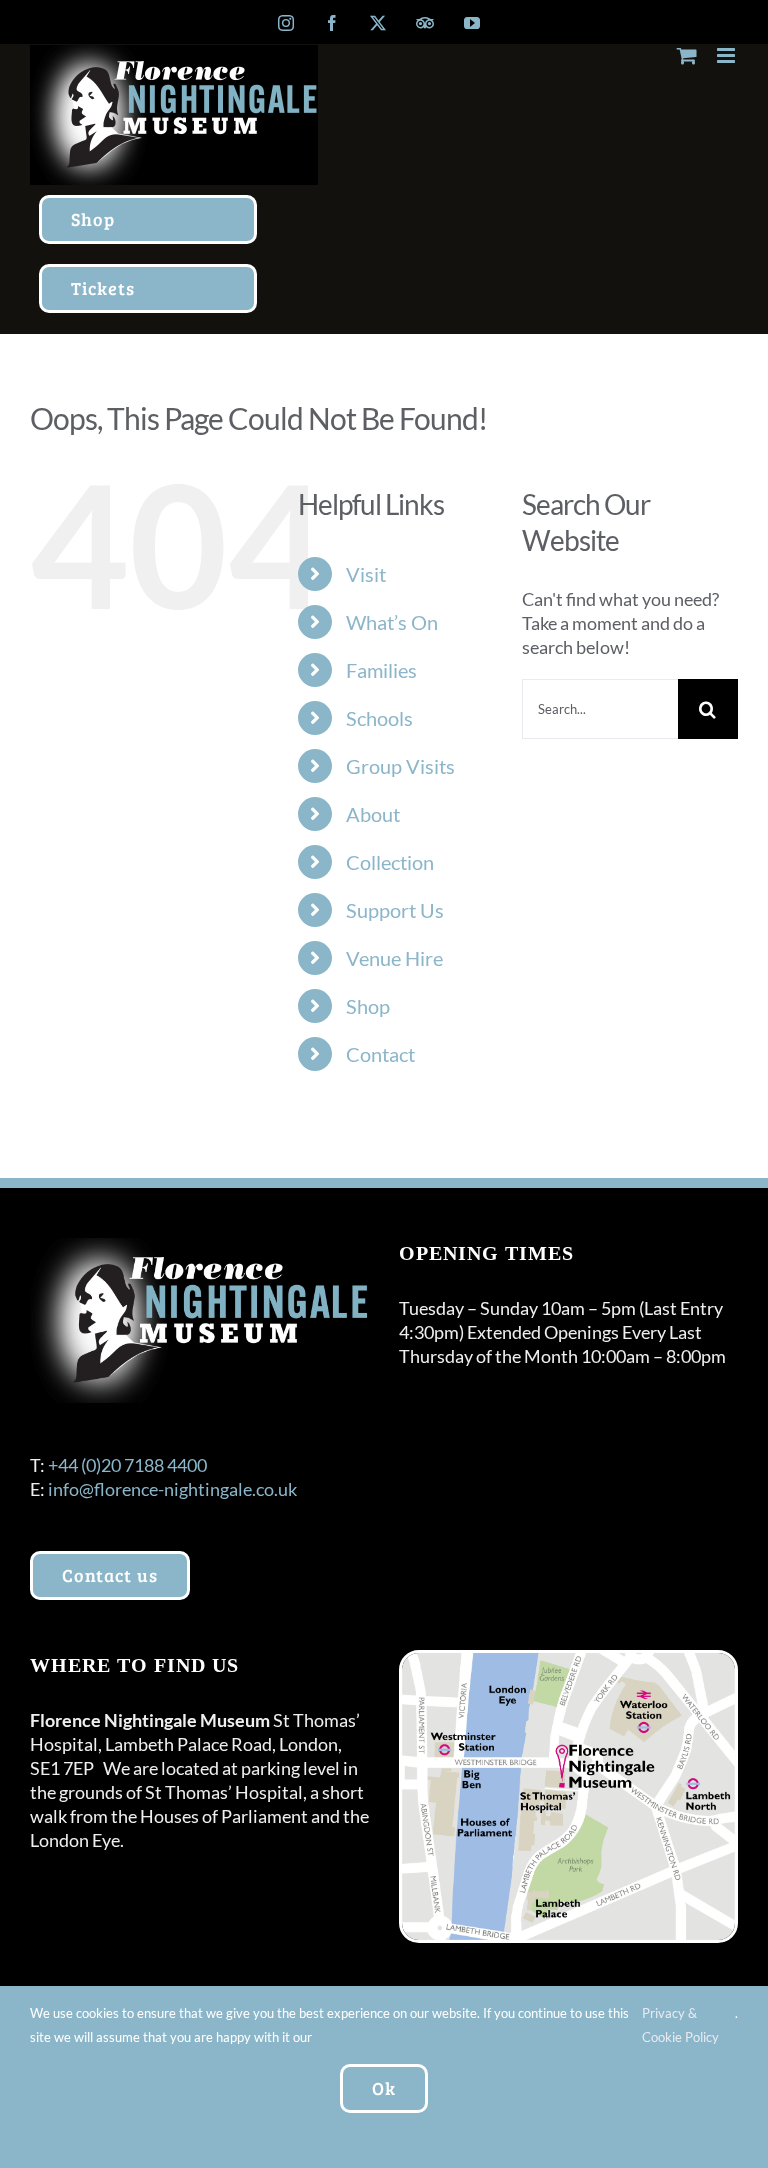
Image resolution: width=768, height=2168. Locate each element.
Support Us (395, 910)
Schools (379, 718)
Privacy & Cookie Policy (680, 2025)
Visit (366, 574)
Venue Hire (394, 958)
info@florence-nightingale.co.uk (172, 1489)
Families (381, 670)
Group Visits (400, 766)
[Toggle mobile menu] (727, 55)
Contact (380, 1054)
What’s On (392, 622)
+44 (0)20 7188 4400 (127, 1465)
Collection (390, 862)
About (373, 814)
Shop (368, 1006)
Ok (384, 2088)
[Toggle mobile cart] (687, 55)
